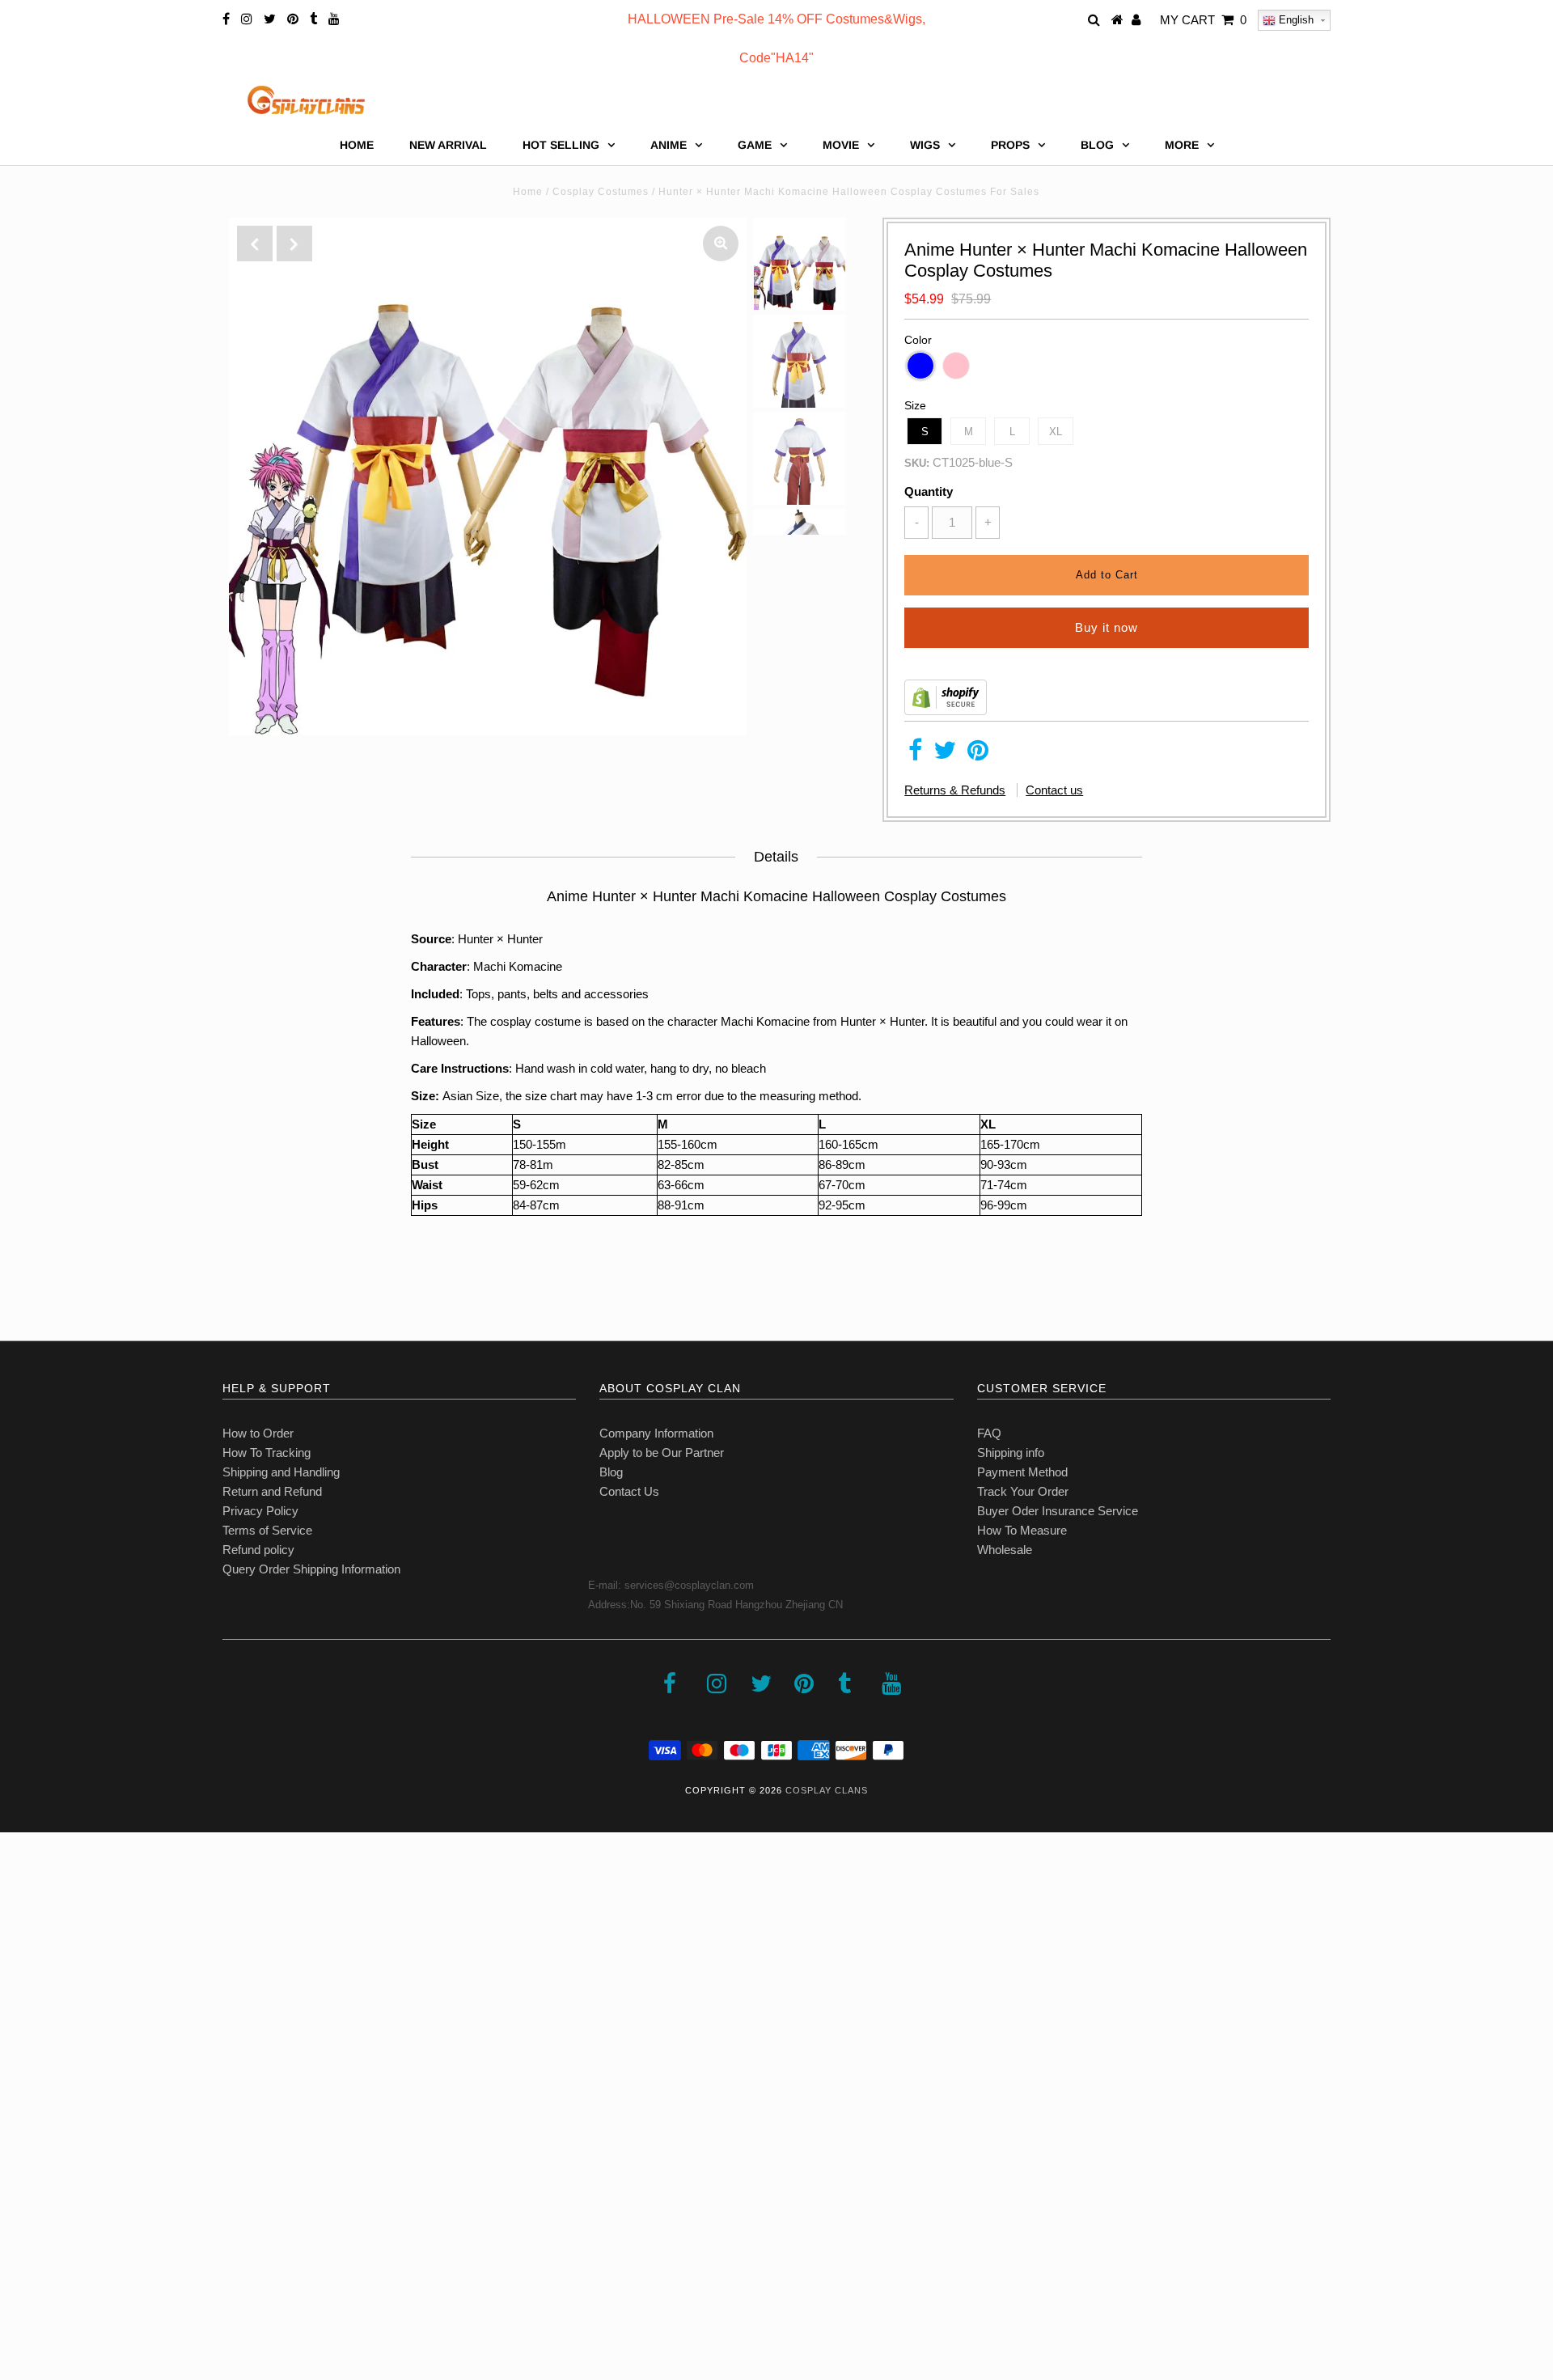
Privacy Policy (260, 1511)
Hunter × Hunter (500, 939)
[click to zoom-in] (721, 244)
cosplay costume (535, 1021)
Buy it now (1107, 627)
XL (1056, 432)
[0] (1521, 182)
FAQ (989, 1433)
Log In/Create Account (82, 2262)
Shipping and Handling (281, 1472)
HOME (357, 145)
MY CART (1203, 20)
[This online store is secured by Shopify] (946, 711)
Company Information (656, 1433)
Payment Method (1022, 1472)
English (1295, 20)
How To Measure (1022, 1530)
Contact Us (629, 1491)
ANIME (669, 145)
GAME (755, 145)
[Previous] (255, 244)
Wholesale (1005, 1550)
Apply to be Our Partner (662, 1453)
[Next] (294, 244)
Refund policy (258, 1550)
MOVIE (841, 145)
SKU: (917, 463)
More (1182, 145)
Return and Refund (272, 1491)
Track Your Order (1023, 1491)
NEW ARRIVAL (448, 145)
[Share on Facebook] (915, 754)
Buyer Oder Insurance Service (1058, 1511)
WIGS (925, 145)
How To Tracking (267, 1453)
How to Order (258, 1433)
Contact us (1054, 790)
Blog (611, 1472)
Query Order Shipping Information (311, 1569)
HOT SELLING (561, 145)
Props (1010, 145)
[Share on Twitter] (945, 754)
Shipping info (1011, 1453)
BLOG (1097, 145)
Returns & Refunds (955, 790)
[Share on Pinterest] (978, 754)
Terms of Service (267, 1530)
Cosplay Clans (827, 1790)
